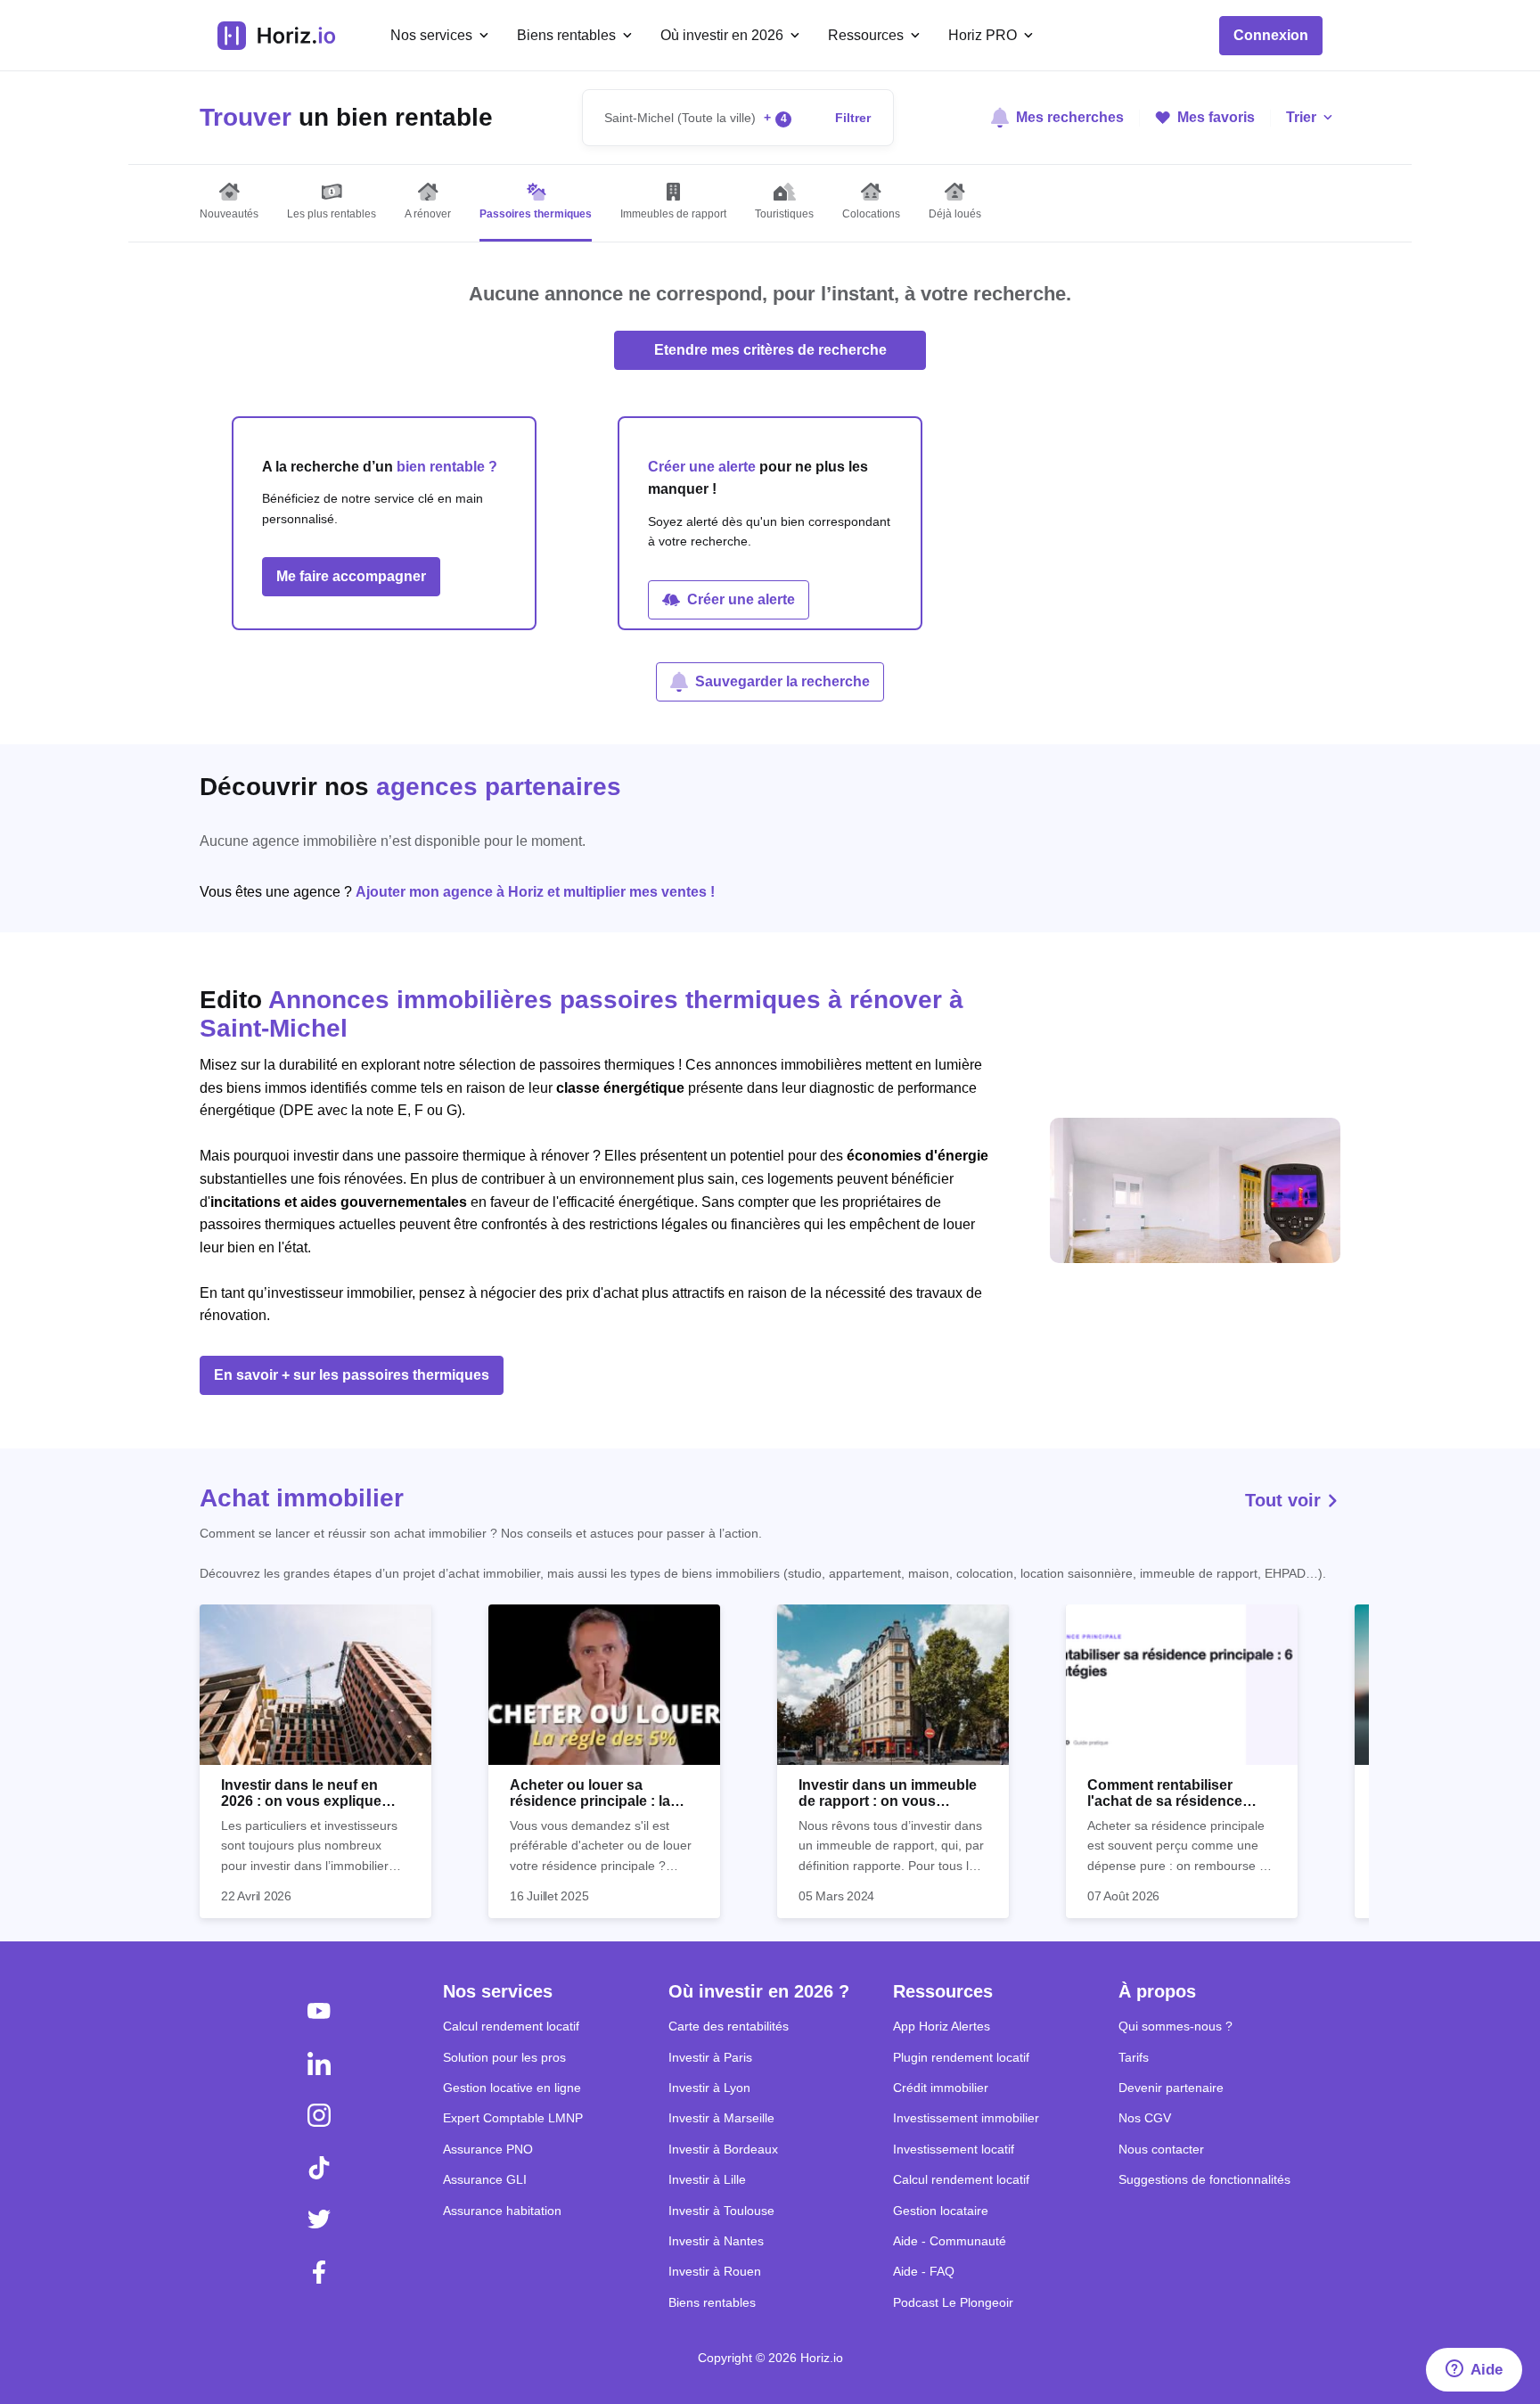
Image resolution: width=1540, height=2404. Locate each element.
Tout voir (1286, 1500)
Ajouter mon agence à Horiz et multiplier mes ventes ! (535, 892)
